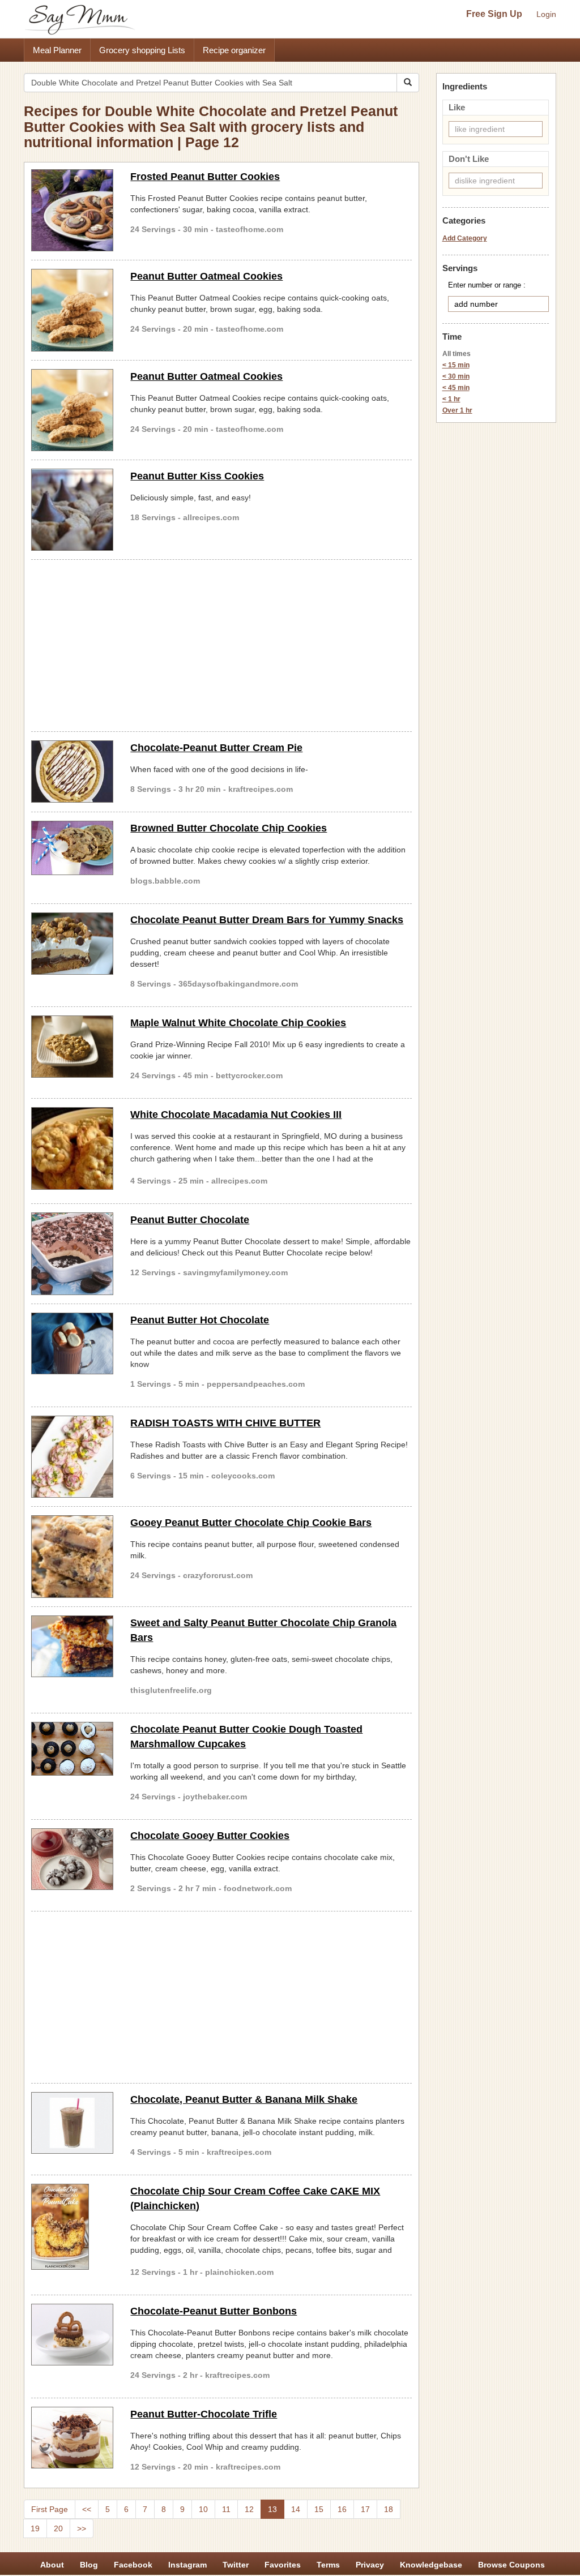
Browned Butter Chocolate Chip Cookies (229, 828)
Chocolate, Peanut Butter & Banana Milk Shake (244, 2099)
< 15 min (456, 365)
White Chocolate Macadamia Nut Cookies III (236, 1115)
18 (389, 2509)
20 (58, 2528)
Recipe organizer (234, 50)
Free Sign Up (494, 14)
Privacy (370, 2565)
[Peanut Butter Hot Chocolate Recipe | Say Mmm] (72, 1344)
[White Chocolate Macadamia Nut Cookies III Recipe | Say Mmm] (72, 1148)
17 (365, 2509)
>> (82, 2528)
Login (546, 14)
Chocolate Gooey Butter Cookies (210, 1836)
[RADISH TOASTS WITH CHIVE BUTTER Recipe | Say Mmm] (72, 1457)
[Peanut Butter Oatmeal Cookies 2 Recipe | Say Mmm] (72, 410)
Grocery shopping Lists (142, 50)
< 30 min (456, 376)
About (52, 2565)
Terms (328, 2565)
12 (249, 2509)
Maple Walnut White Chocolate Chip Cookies (238, 1023)
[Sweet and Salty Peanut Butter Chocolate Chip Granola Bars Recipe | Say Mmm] (72, 1647)
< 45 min (456, 388)
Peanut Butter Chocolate (190, 1220)
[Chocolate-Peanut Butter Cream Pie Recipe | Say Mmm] (72, 771)
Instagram (187, 2565)
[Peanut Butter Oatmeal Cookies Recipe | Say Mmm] (72, 310)
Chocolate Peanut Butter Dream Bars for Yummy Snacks (267, 920)
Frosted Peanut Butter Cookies (205, 177)
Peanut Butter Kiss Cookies (197, 476)
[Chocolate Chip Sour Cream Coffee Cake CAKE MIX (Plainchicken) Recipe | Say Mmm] (72, 2227)
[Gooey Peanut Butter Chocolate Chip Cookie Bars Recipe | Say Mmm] (72, 1556)
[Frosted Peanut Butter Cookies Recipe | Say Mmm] (72, 210)
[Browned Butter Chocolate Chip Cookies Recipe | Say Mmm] (72, 848)
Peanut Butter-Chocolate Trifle (204, 2414)
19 (35, 2528)
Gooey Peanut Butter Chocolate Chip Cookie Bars (251, 1523)
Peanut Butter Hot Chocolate (200, 1320)
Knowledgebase (431, 2565)
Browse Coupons (511, 2565)
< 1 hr (451, 399)
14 (296, 2509)
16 (342, 2509)
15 (319, 2509)
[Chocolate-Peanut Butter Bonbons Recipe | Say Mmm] (72, 2335)
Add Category (465, 238)
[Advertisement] (221, 644)
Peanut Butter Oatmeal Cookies (206, 276)
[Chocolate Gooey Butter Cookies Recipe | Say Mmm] (72, 1859)
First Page (50, 2509)
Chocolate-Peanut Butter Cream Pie (216, 748)
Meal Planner (57, 50)
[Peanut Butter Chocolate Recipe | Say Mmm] (72, 1253)
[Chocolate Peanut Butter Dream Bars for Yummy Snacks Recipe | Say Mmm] (72, 944)
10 (203, 2509)
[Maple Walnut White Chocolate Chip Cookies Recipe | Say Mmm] (72, 1047)
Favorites (283, 2565)
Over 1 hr (457, 410)
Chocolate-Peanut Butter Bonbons (214, 2311)
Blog (89, 2565)
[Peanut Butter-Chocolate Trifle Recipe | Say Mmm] (72, 2438)
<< (87, 2509)
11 (226, 2509)
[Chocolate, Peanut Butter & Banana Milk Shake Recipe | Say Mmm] (72, 2123)
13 (272, 2509)
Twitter (236, 2565)
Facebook (133, 2565)
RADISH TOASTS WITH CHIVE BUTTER (225, 1423)
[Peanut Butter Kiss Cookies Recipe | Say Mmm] (72, 510)
